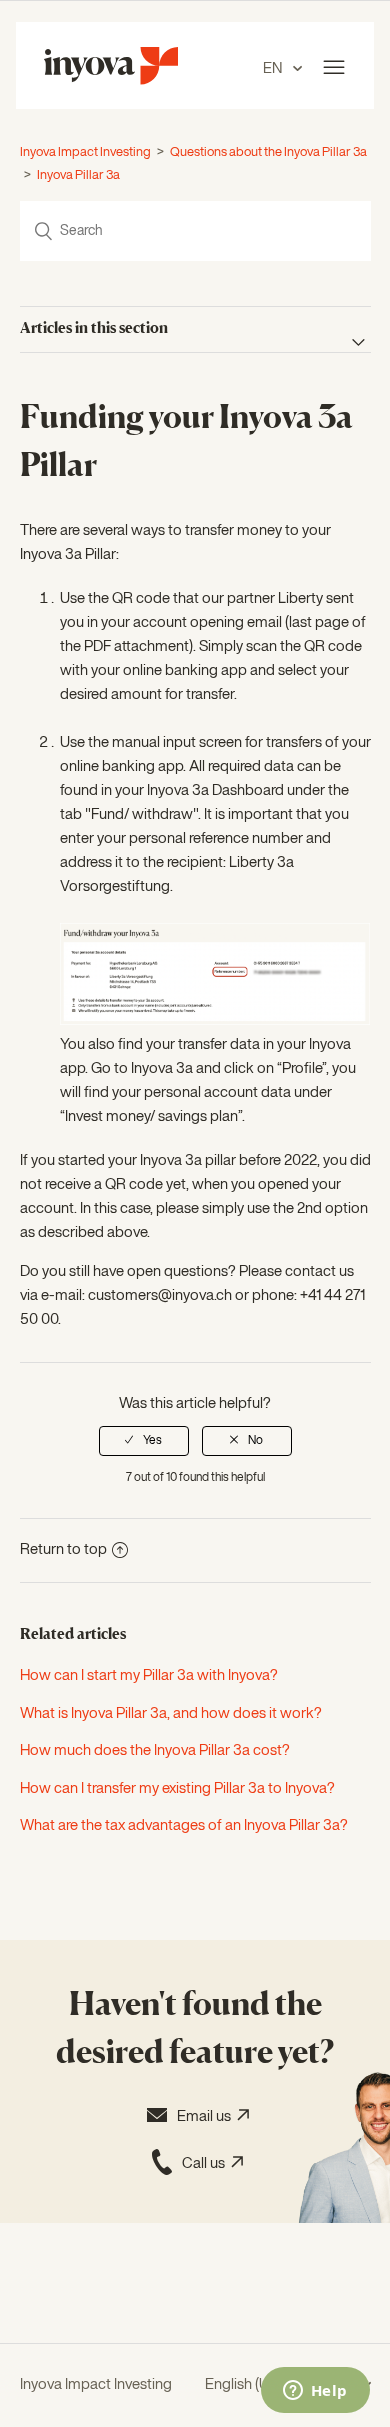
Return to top (63, 1549)
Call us (206, 2163)
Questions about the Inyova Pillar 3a (268, 152)
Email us (207, 2116)
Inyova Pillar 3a (78, 175)
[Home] (111, 80)
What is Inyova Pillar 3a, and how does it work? (171, 1713)
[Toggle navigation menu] (334, 68)
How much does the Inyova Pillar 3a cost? (155, 1750)
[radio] (144, 1441)
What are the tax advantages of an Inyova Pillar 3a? (184, 1825)
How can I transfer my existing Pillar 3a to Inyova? (177, 1788)
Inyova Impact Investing (85, 152)
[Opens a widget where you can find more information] (315, 2392)
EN (274, 68)
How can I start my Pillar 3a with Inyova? (149, 1675)
